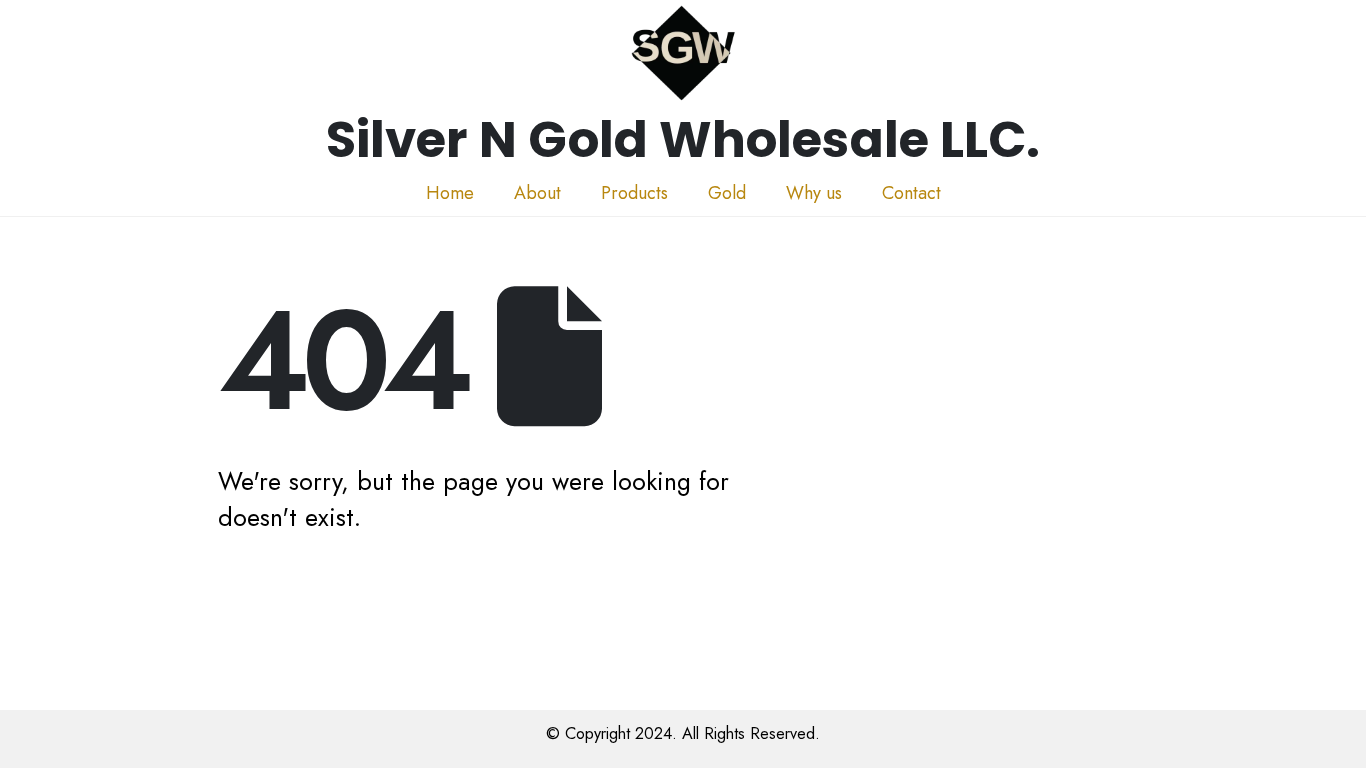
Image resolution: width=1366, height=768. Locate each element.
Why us (814, 193)
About (537, 193)
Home (450, 193)
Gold (727, 193)
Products (634, 193)
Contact (911, 193)
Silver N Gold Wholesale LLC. (683, 139)
